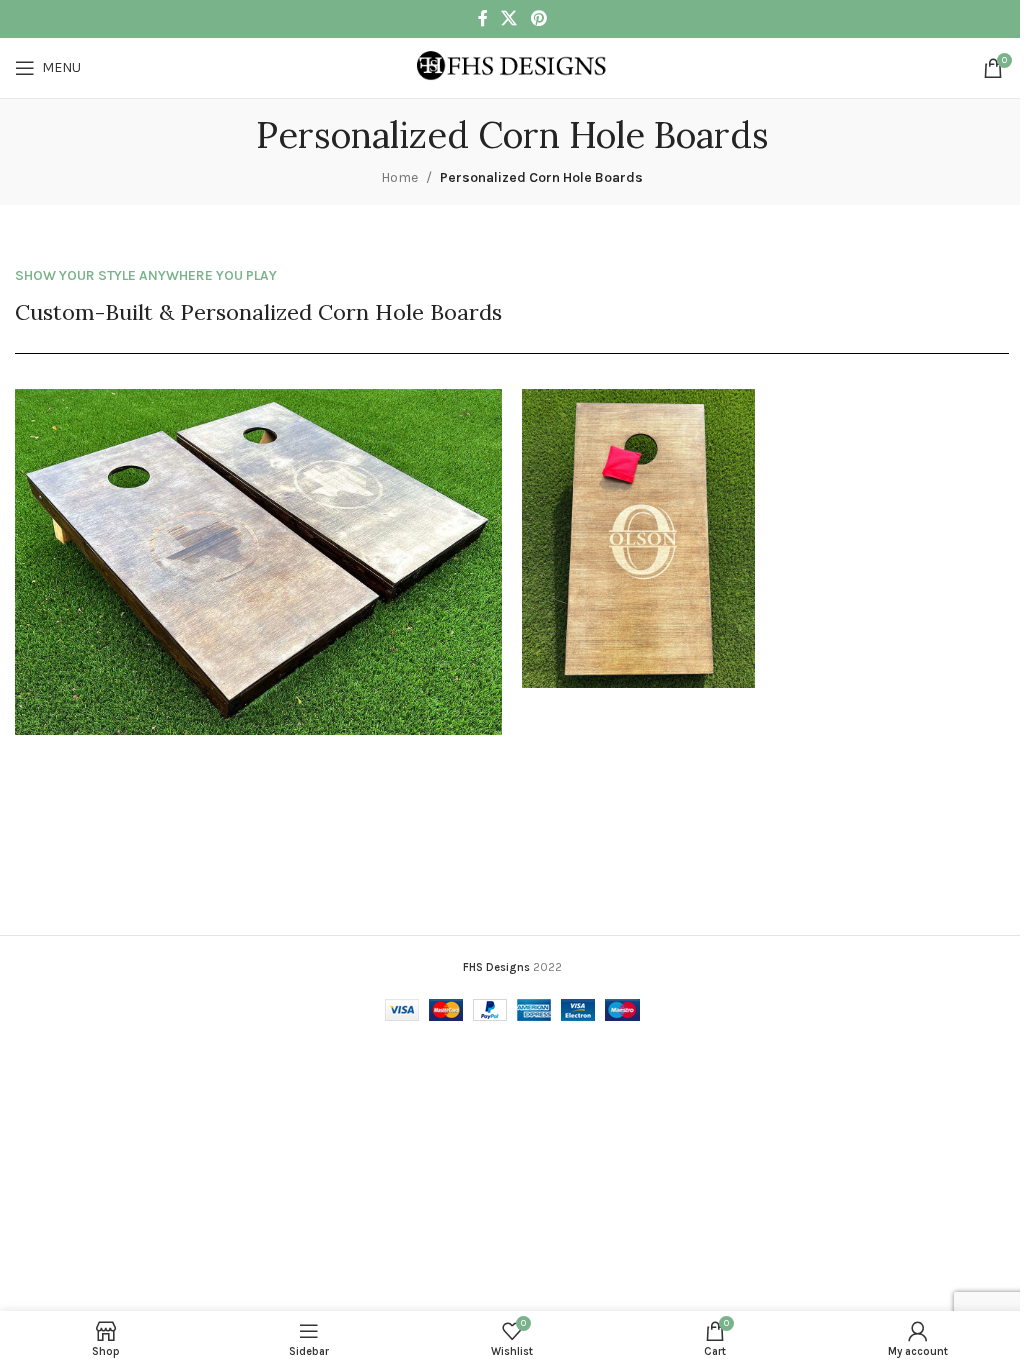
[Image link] (258, 560)
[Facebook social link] (483, 18)
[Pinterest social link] (538, 18)
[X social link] (509, 18)
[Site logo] (512, 66)
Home (399, 177)
